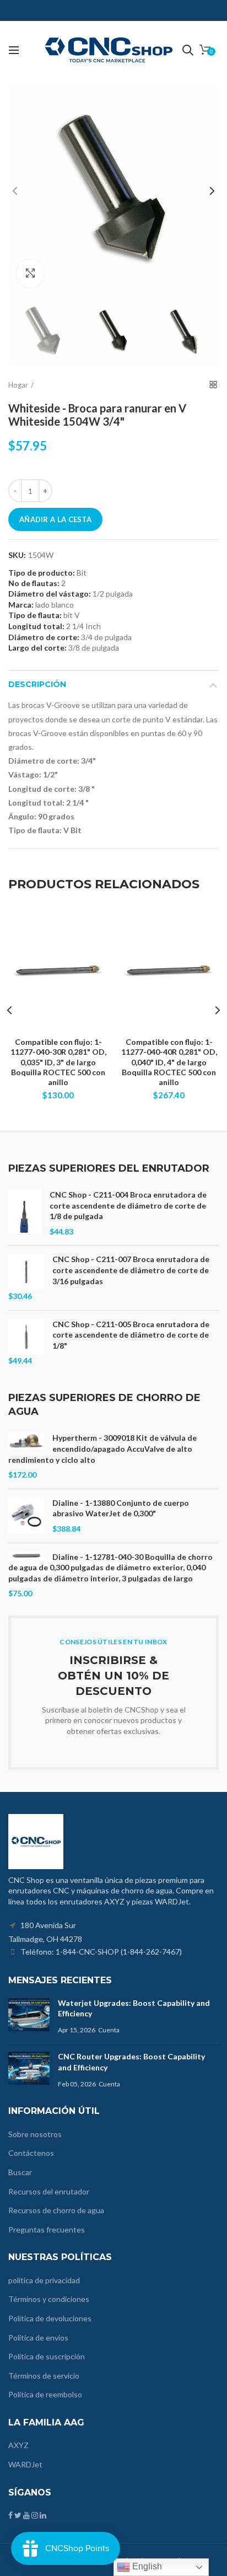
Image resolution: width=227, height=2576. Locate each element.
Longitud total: (36, 626)
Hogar (18, 385)
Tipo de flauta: (35, 615)
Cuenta (109, 2030)
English (146, 2566)
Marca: (21, 605)
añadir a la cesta (55, 519)
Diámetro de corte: (44, 637)
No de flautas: (34, 583)
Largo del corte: (37, 648)
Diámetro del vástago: (50, 594)
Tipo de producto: (42, 573)
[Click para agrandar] (30, 273)
